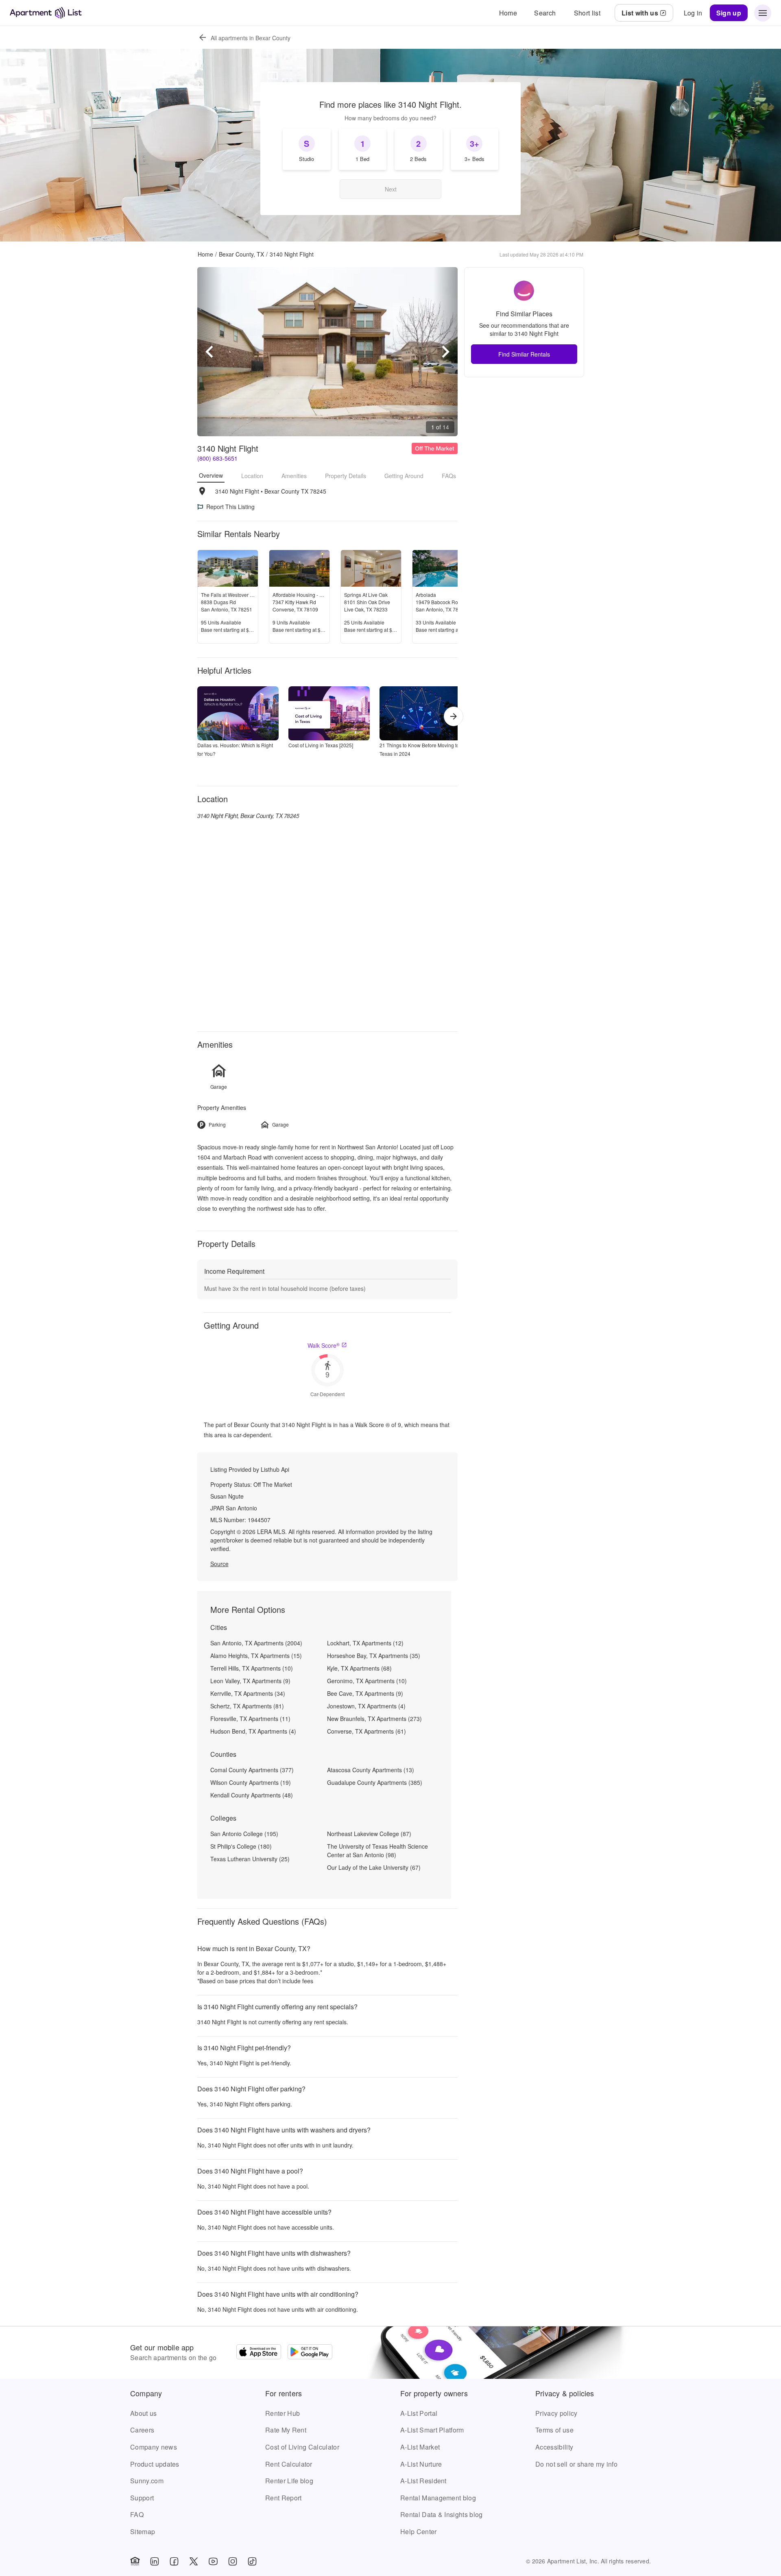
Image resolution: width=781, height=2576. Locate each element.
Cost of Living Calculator (302, 2447)
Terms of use (554, 2430)
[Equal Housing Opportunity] (135, 2561)
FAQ (137, 2514)
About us (144, 2413)
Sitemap (143, 2531)
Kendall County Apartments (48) (252, 1795)
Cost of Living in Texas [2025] (321, 745)
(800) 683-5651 (217, 458)
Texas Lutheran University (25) (250, 1859)
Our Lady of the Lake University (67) (374, 1867)
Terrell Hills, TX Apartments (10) (252, 1668)
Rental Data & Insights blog (442, 2514)
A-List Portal (419, 2413)
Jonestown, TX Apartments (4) (366, 1706)
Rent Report (284, 2498)
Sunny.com (147, 2481)
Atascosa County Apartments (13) (371, 1770)
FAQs (449, 476)
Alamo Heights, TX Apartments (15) (256, 1656)
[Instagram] (233, 2561)
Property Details (346, 476)
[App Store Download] (259, 2353)
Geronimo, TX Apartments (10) (367, 1681)
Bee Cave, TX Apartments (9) (365, 1693)
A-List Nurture (421, 2464)
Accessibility (554, 2447)
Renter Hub (283, 2413)
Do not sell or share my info (576, 2464)
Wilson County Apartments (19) (251, 1782)
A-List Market (420, 2447)
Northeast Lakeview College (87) (369, 1834)
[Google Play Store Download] (310, 2353)
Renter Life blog (289, 2481)
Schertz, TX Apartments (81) (247, 1706)
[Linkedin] (155, 2561)
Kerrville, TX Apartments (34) (248, 1693)
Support (142, 2498)
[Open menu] (763, 13)
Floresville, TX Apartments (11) (250, 1719)
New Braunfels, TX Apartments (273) (374, 1719)
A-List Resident (423, 2481)
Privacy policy (556, 2413)
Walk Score (324, 1345)
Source (219, 1564)
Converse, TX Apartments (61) (367, 1731)
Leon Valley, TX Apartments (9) (250, 1681)
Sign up (729, 13)
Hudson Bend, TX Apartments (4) (253, 1731)
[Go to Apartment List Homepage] (46, 13)
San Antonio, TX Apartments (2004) (256, 1643)
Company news (154, 2447)
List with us (640, 13)
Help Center (419, 2531)
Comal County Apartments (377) (252, 1770)
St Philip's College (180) (241, 1846)
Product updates (155, 2464)
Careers (142, 2430)
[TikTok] (252, 2561)
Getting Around (404, 476)
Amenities (294, 476)
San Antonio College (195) (244, 1834)
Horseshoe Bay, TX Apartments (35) (374, 1656)
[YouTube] (213, 2561)
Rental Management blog (438, 2498)
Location (252, 476)
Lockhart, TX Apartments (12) (365, 1643)
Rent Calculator (289, 2464)
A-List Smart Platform (432, 2430)
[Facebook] (174, 2561)
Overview (211, 475)
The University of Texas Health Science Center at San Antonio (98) (377, 1850)
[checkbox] (307, 149)
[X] (194, 2561)
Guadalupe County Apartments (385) (375, 1782)
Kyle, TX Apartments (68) (359, 1668)
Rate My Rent (286, 2430)
